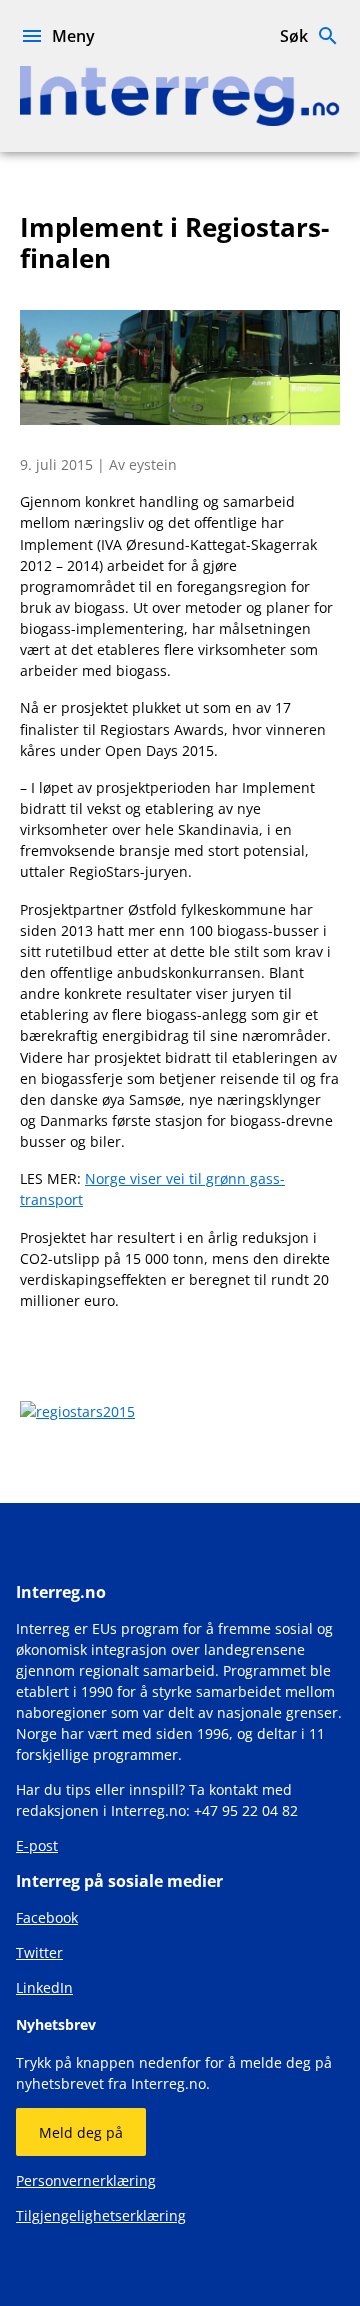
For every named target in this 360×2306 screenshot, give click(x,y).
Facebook (47, 1917)
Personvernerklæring (86, 2180)
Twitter (39, 1952)
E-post (37, 1845)
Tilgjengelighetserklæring (101, 2215)
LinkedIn (44, 1987)
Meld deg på (81, 2132)
